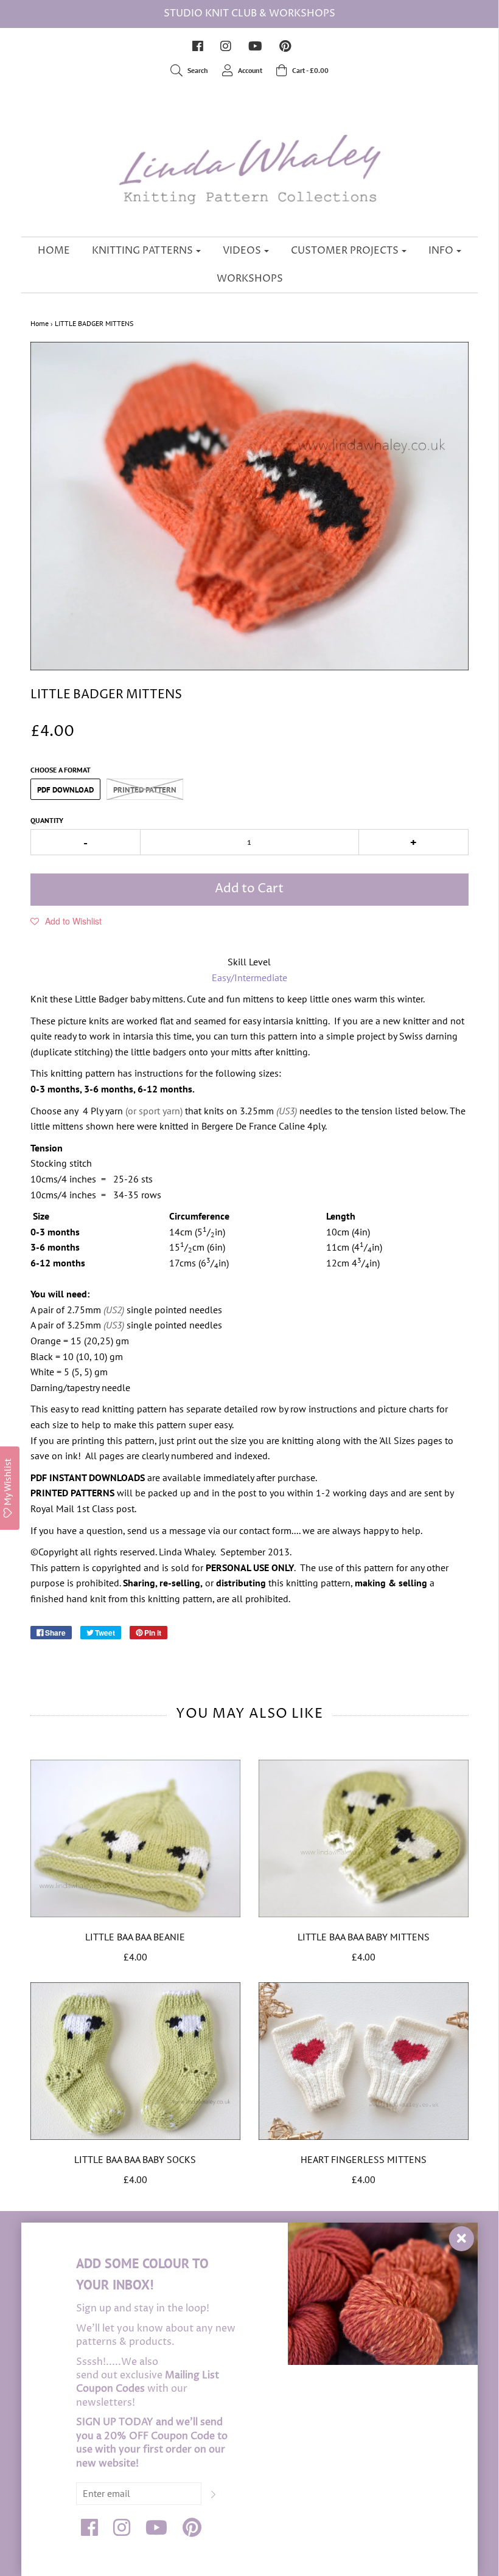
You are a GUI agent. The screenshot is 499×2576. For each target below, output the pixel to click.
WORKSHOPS (250, 279)
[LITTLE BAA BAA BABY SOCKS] (135, 2061)
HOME (54, 251)
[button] (66, 921)
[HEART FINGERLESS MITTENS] (364, 2061)
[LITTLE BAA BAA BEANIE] (135, 1838)
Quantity (47, 820)
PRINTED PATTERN (145, 790)
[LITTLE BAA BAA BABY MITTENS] (364, 1838)
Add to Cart (249, 889)
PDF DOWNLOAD (65, 790)
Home (40, 323)
